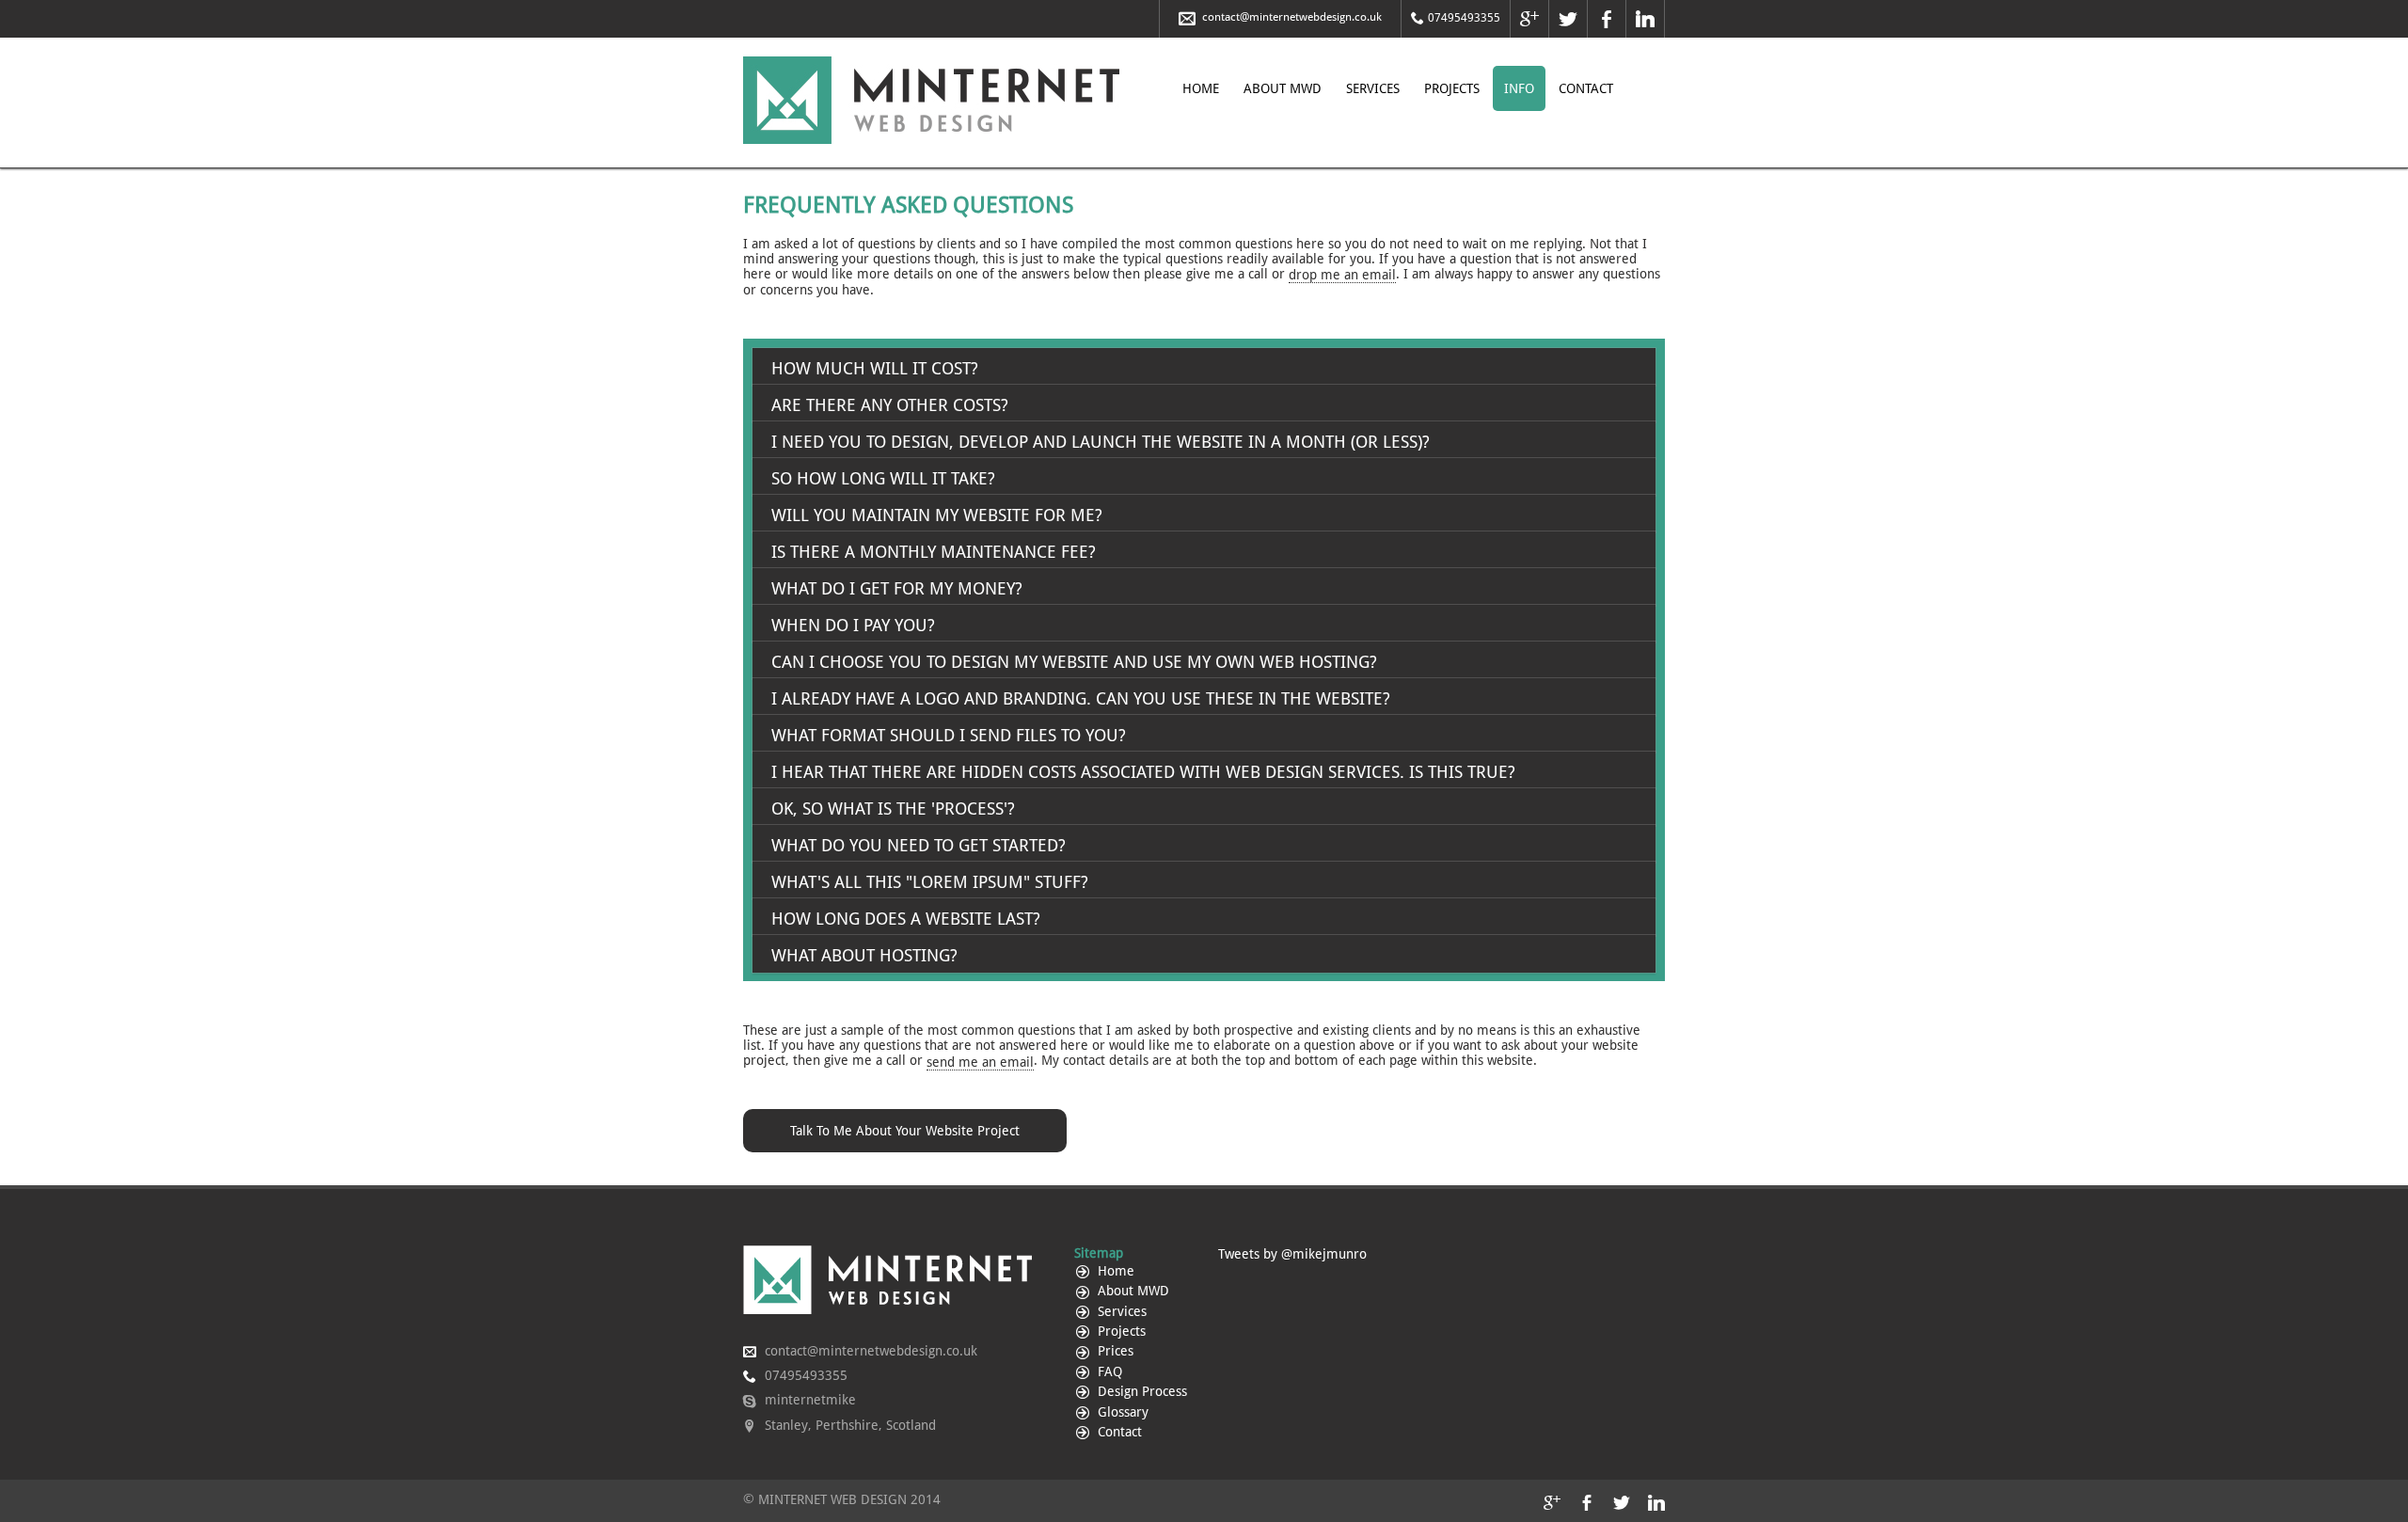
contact (1586, 88)
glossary (1121, 1412)
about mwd (1283, 88)
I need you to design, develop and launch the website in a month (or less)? (1101, 442)
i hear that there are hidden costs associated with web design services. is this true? (1143, 772)
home (1201, 88)
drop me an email (1342, 275)
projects (1452, 88)
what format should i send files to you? (949, 735)
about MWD (1132, 1291)
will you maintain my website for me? (937, 515)
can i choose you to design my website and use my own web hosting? (1074, 662)
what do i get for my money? (897, 588)
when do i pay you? (853, 625)
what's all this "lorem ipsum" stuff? (930, 882)
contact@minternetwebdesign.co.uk (1291, 17)
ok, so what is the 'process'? (893, 809)
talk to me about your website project (905, 1131)
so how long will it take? (883, 478)
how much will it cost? (875, 368)
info (1519, 88)
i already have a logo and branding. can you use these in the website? (1081, 698)
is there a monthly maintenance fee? (934, 552)
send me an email (980, 1062)
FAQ (1108, 1371)
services (1373, 88)
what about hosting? (864, 955)
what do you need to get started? (919, 845)
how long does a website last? (906, 919)
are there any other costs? (890, 405)
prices (1114, 1351)
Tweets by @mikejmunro (1292, 1254)
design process (1141, 1391)
